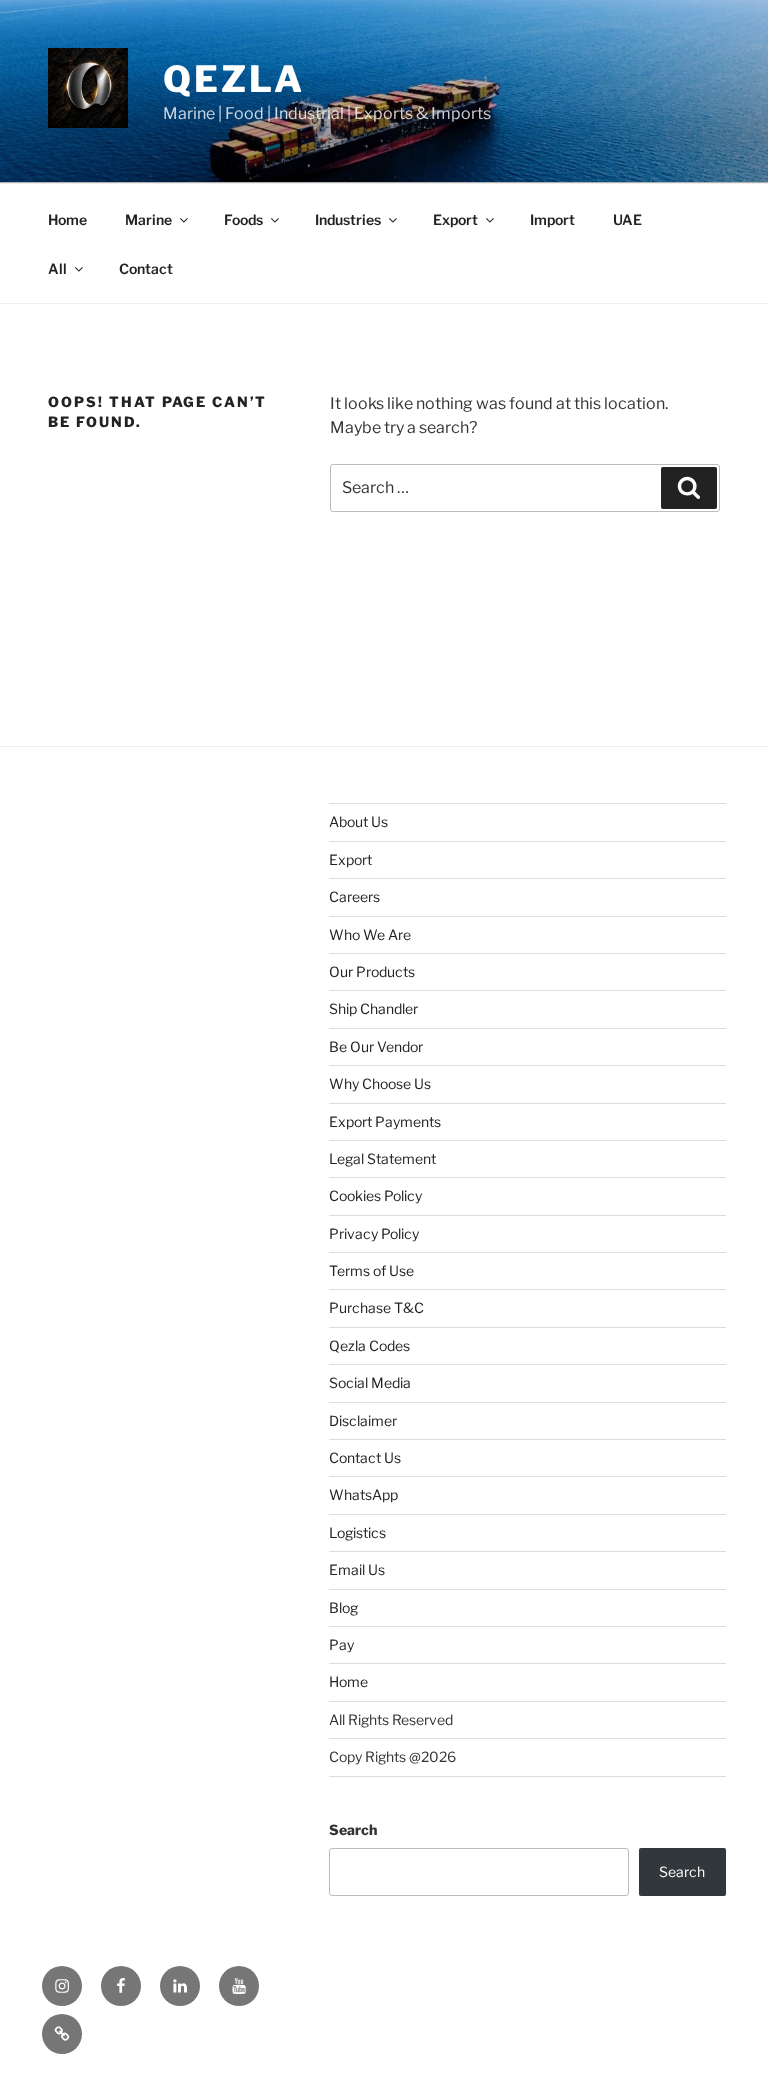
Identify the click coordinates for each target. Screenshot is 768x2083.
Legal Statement (382, 1158)
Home (67, 219)
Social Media (370, 1382)
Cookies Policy (375, 1195)
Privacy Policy (374, 1233)
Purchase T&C (376, 1307)
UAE (627, 219)
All (57, 268)
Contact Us (365, 1457)
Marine (148, 219)
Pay (341, 1644)
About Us (358, 821)
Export (455, 219)
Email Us (357, 1569)
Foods (243, 219)
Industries (348, 219)
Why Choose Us (380, 1083)
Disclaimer (363, 1420)
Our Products (372, 971)
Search (353, 1829)
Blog (343, 1607)
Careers (354, 896)
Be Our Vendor (376, 1046)
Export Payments (385, 1121)
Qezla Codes (369, 1345)
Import (552, 219)
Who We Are (370, 934)
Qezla (233, 79)
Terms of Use (371, 1270)
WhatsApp (363, 1494)
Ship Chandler (373, 1008)
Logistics (357, 1532)
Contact (146, 268)
